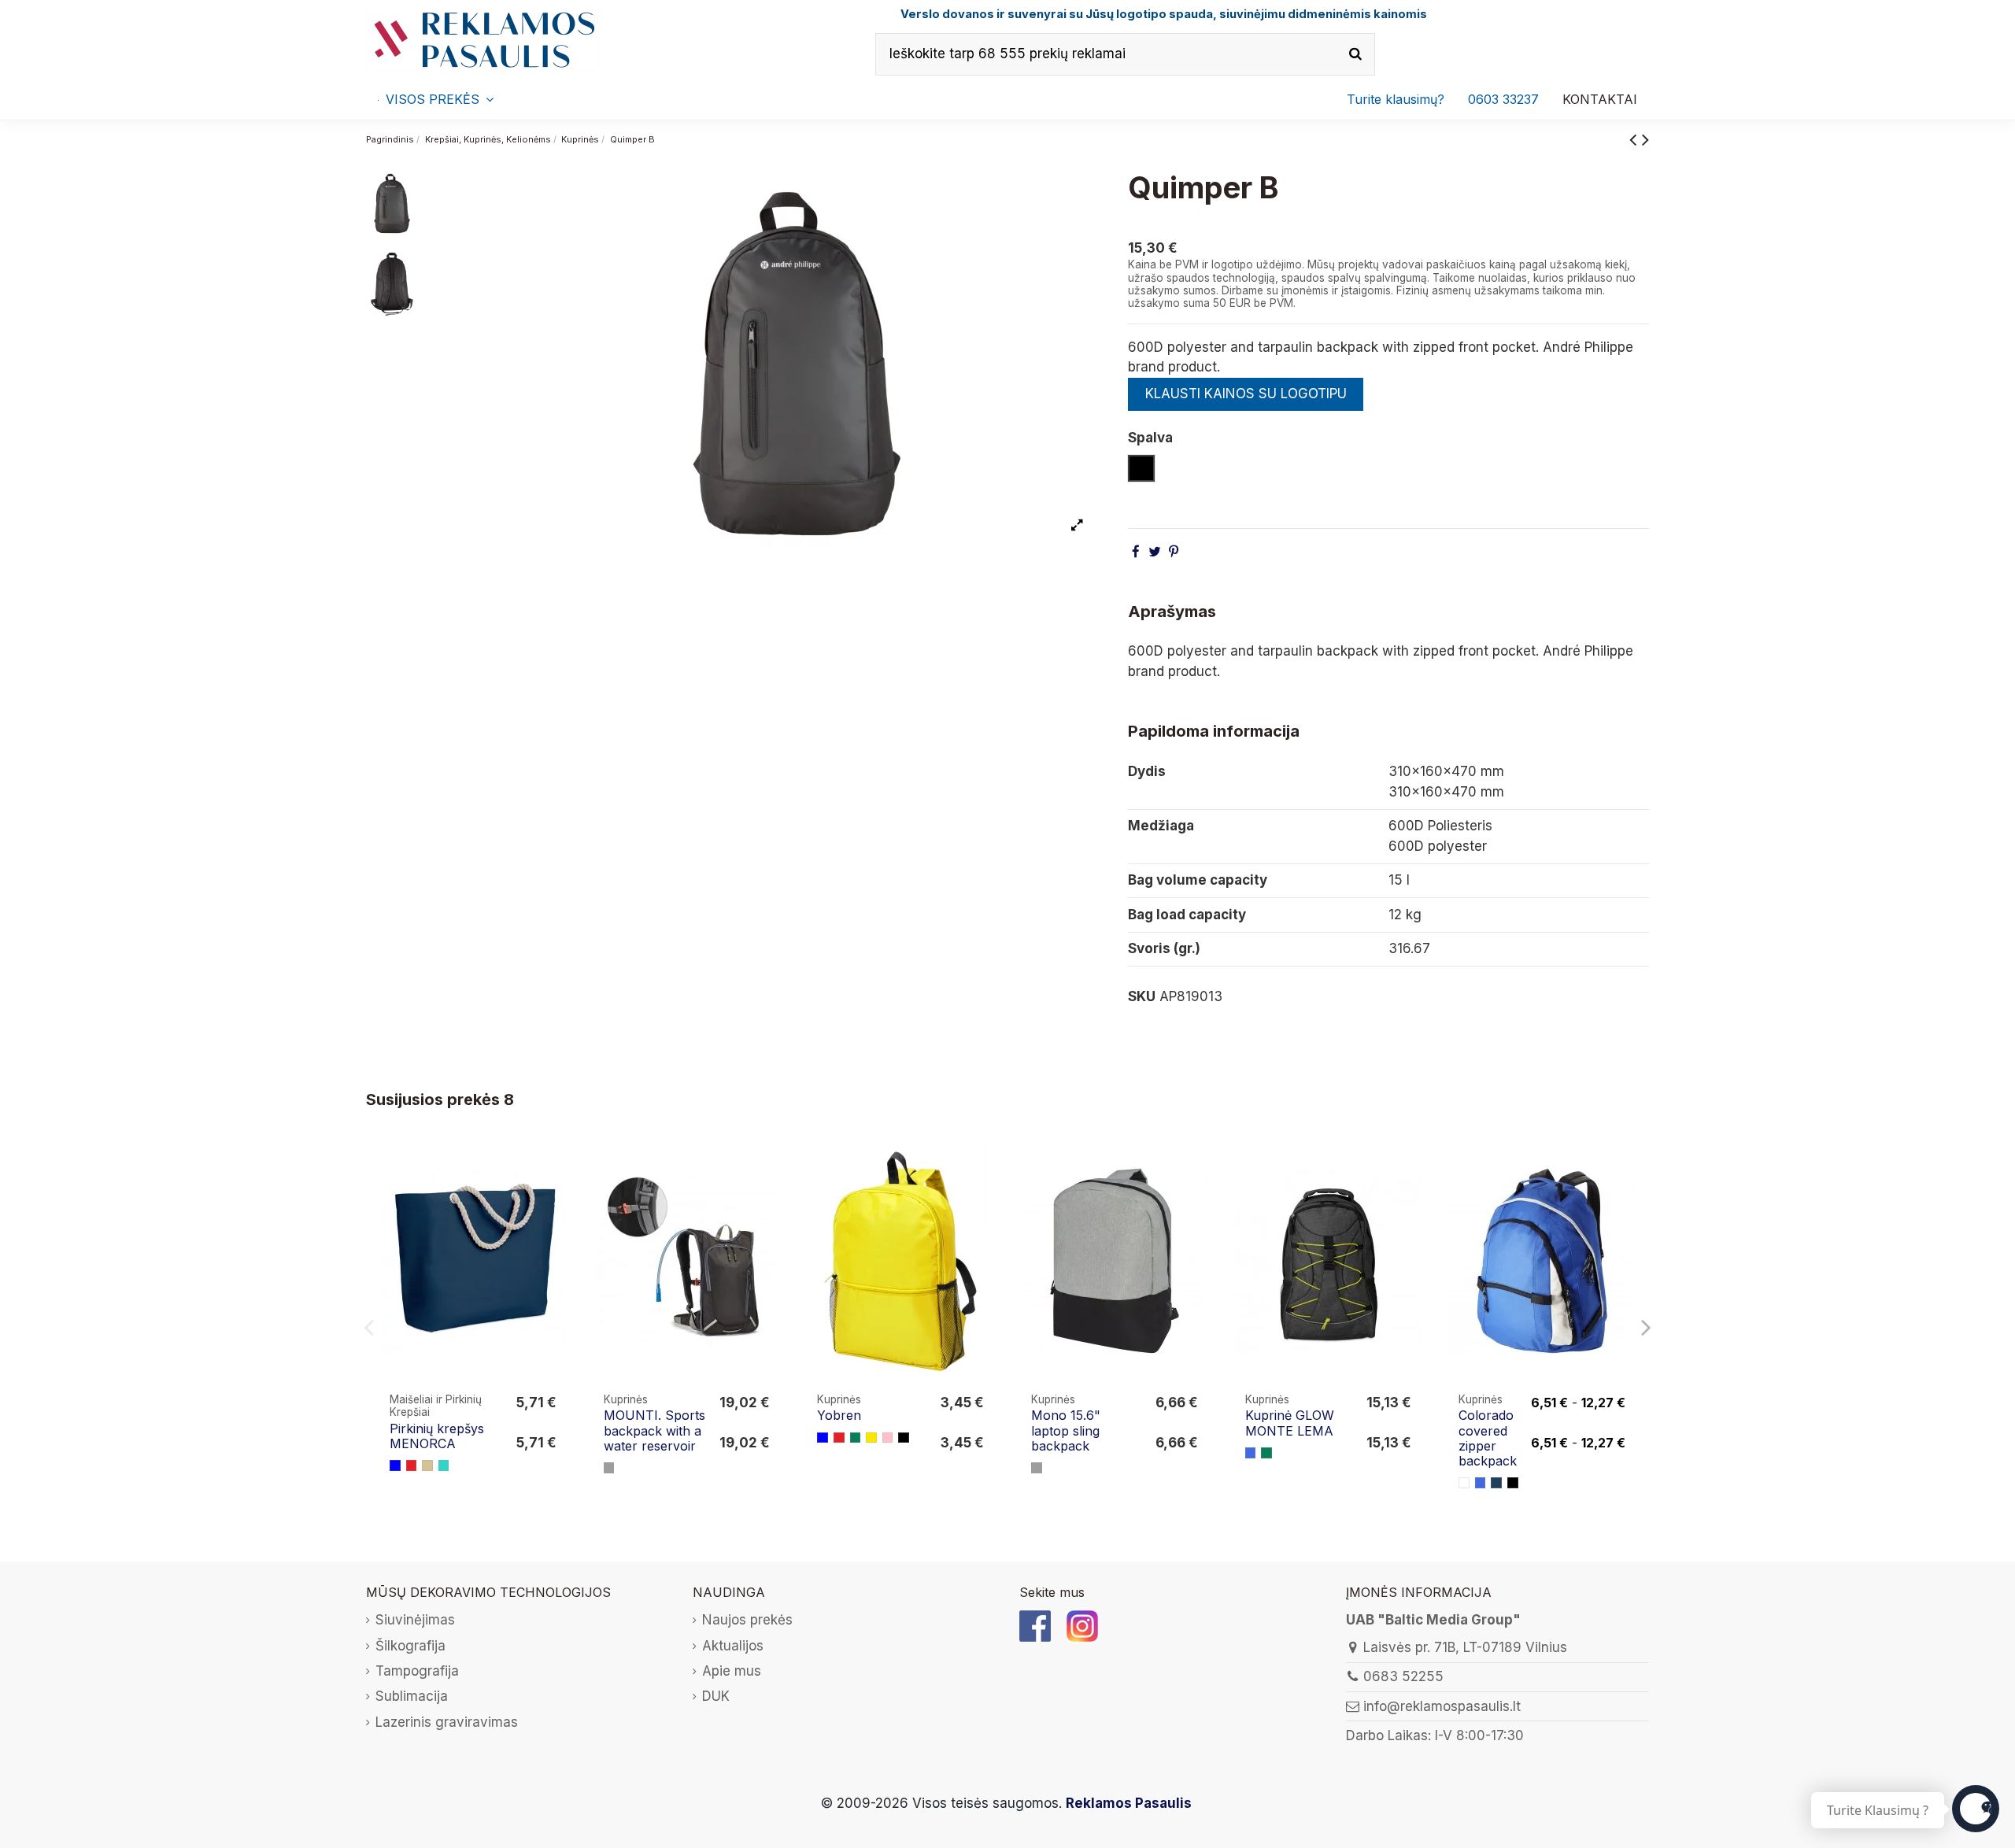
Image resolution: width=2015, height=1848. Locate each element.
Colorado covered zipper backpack (1488, 1438)
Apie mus (732, 1671)
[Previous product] (1636, 139)
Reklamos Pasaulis (1129, 1803)
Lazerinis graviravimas (447, 1722)
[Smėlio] (427, 1465)
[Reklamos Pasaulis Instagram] (1082, 1625)
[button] (1503, 99)
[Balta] (1464, 1483)
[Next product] (1645, 139)
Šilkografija (410, 1646)
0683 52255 (1403, 1676)
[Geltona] (871, 1438)
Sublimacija (412, 1696)
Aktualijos (733, 1646)
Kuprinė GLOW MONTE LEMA (1290, 1423)
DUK (716, 1696)
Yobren (839, 1415)
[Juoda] (904, 1438)
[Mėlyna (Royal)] (1251, 1453)
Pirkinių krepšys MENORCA (437, 1436)
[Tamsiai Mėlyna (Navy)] (1496, 1483)
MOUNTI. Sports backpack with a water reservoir (654, 1430)
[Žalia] (856, 1438)
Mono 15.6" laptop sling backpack (1066, 1430)
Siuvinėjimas (415, 1620)
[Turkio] (444, 1465)
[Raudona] (412, 1465)
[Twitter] (1155, 552)
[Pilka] (609, 1468)
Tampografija (417, 1671)
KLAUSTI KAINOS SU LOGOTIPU (1246, 394)
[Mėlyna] (395, 1465)
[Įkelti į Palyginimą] (555, 1168)
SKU (1142, 996)
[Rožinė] (888, 1438)
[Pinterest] (1174, 552)
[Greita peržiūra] (555, 1198)
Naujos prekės (747, 1620)
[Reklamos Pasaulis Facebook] (1035, 1625)
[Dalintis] (1136, 552)
